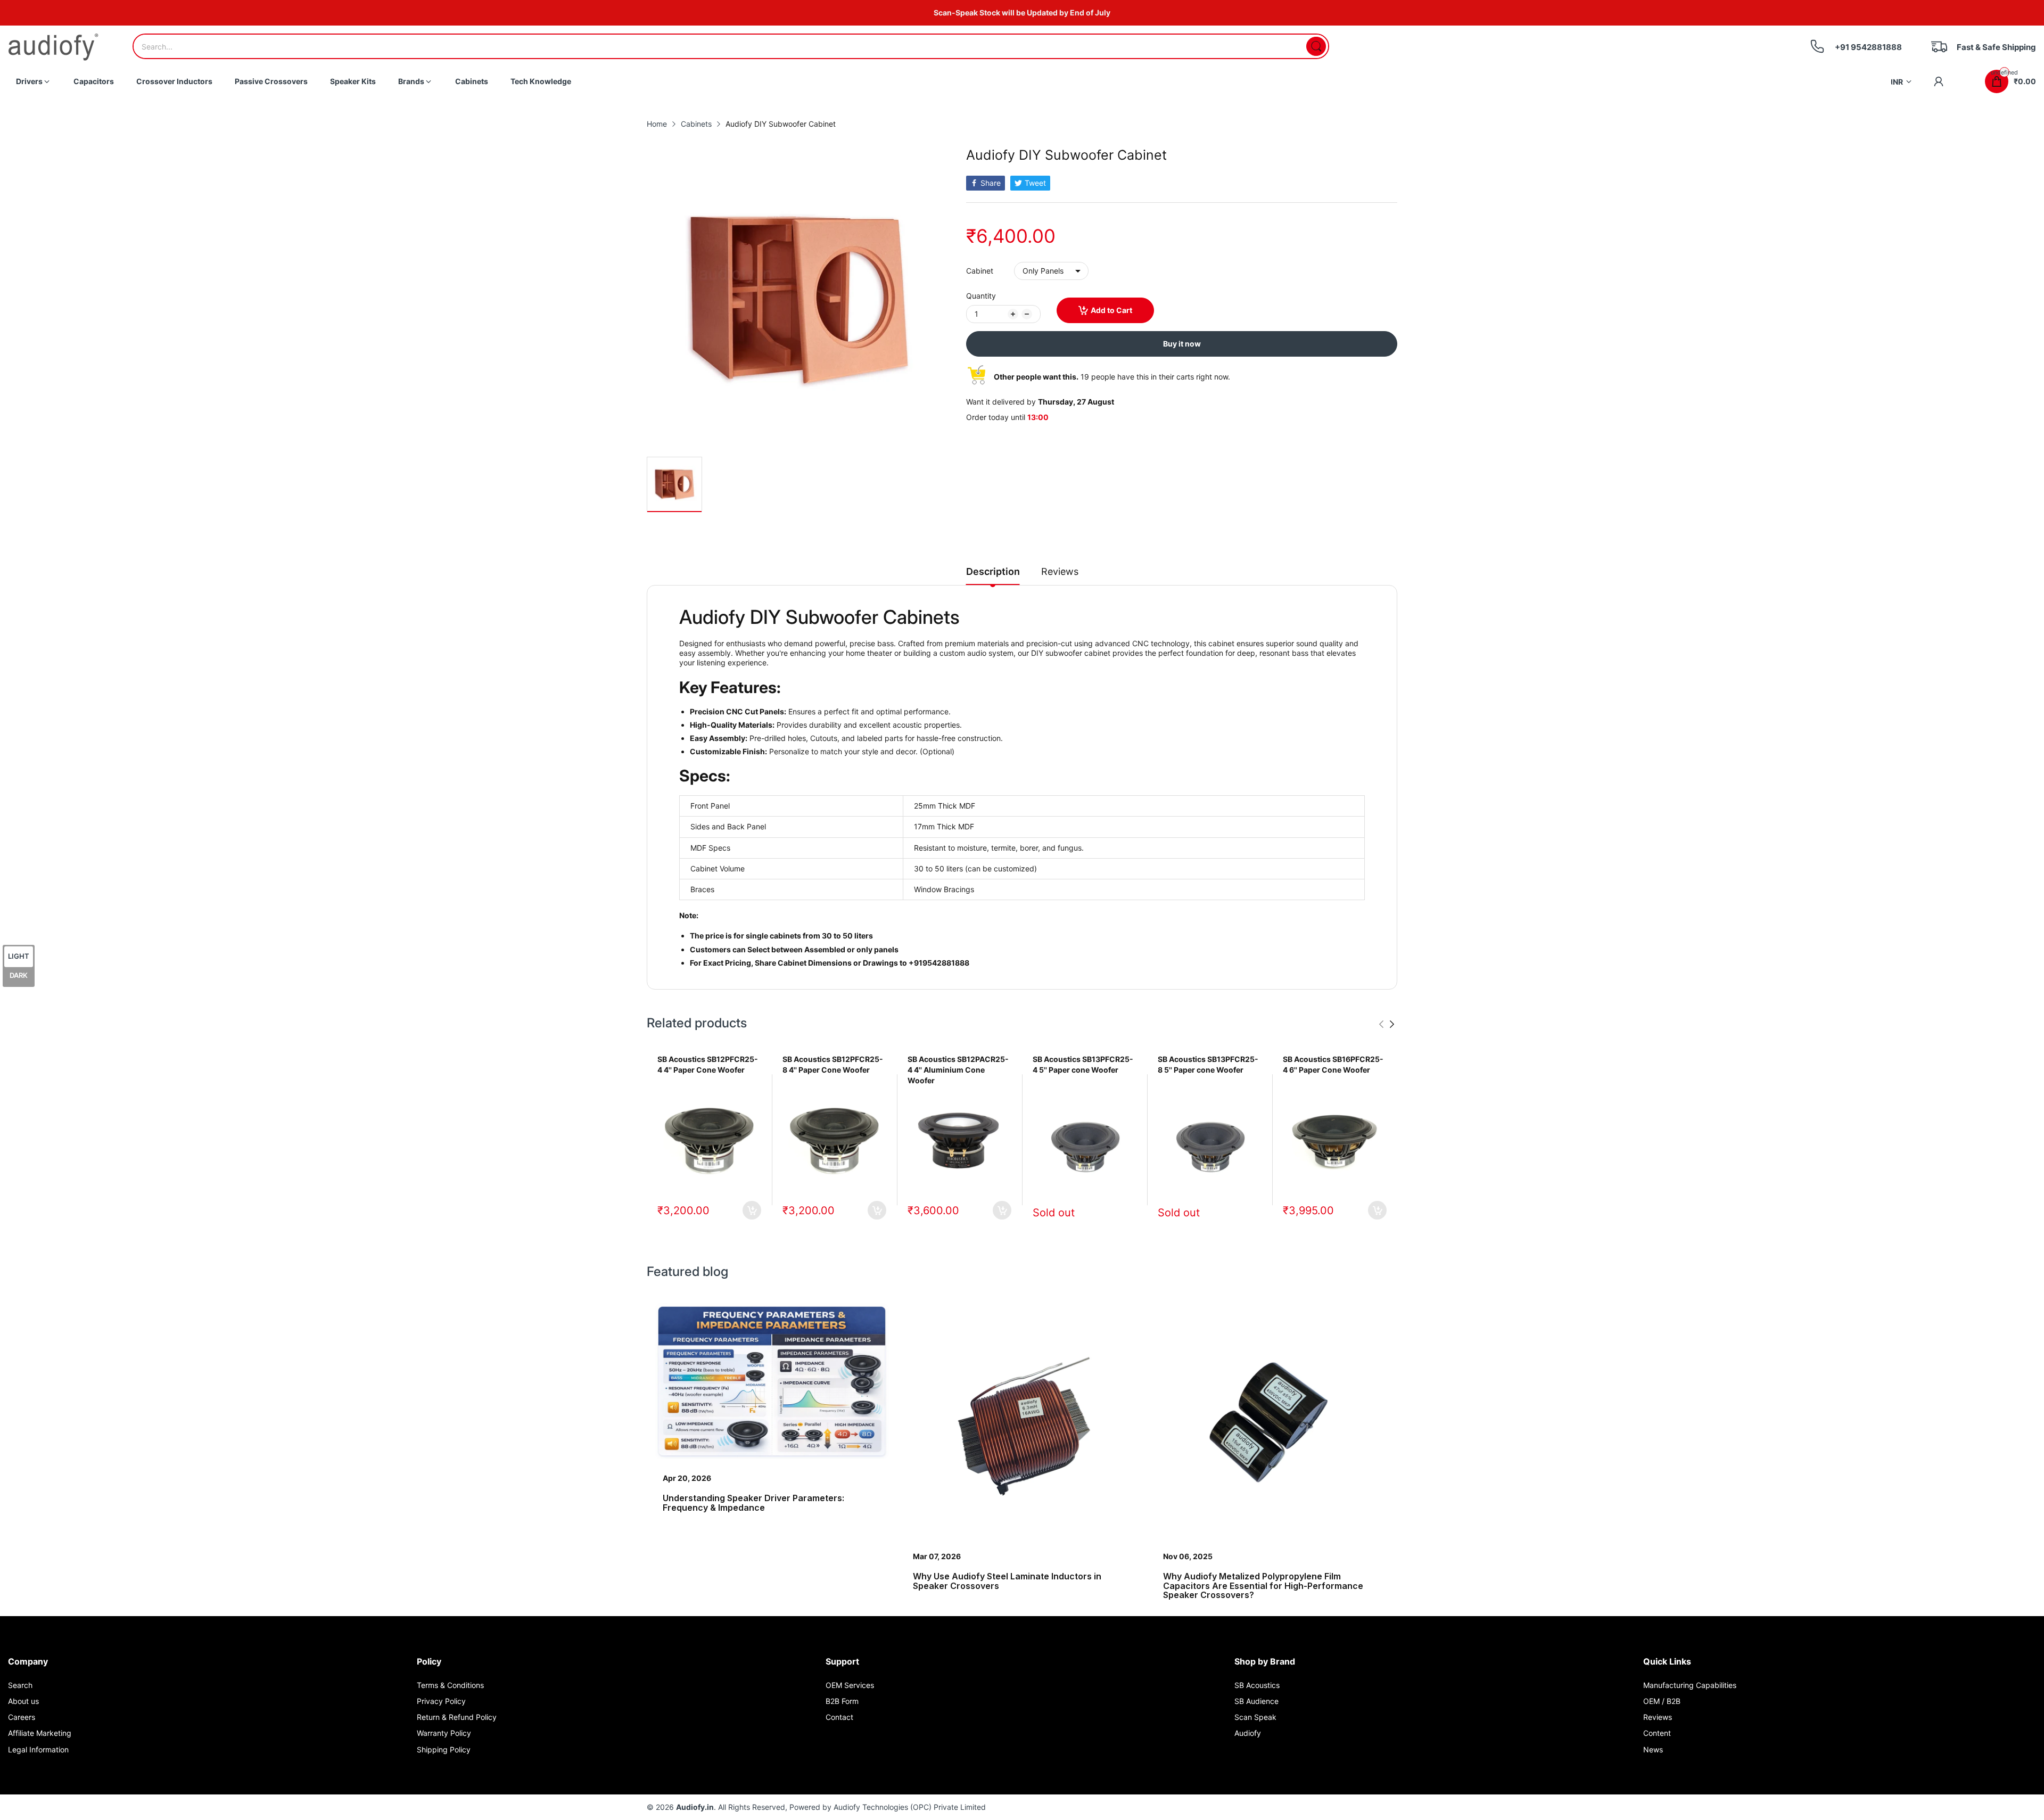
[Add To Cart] (752, 1210)
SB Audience (1256, 1701)
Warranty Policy (444, 1733)
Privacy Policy (441, 1701)
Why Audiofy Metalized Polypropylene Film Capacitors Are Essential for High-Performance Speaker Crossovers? (1263, 1586)
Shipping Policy (444, 1749)
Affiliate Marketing (40, 1733)
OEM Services (850, 1685)
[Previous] (1392, 1024)
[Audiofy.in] (53, 47)
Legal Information (38, 1749)
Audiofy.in (695, 1807)
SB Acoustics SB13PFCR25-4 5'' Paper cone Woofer (1083, 1064)
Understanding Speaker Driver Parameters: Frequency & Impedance (753, 1503)
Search (20, 1685)
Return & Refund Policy (457, 1717)
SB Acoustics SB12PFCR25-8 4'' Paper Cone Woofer (833, 1064)
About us (23, 1701)
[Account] (1939, 81)
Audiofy (1248, 1733)
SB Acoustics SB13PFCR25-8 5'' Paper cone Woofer (1208, 1064)
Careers (22, 1717)
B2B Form (842, 1701)
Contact (839, 1717)
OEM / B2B (1662, 1701)
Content (1657, 1733)
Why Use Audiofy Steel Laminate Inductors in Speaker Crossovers (1007, 1581)
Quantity (981, 296)
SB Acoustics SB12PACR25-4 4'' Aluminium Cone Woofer (958, 1069)
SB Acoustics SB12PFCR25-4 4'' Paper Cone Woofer (708, 1064)
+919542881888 (939, 963)
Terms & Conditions (450, 1685)
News (1653, 1749)
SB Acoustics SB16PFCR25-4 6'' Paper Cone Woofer (1333, 1064)
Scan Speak (1255, 1717)
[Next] (1381, 1024)
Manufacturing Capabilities (1690, 1685)
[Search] (1316, 46)
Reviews (1658, 1717)
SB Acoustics (1257, 1685)
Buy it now (1182, 344)
